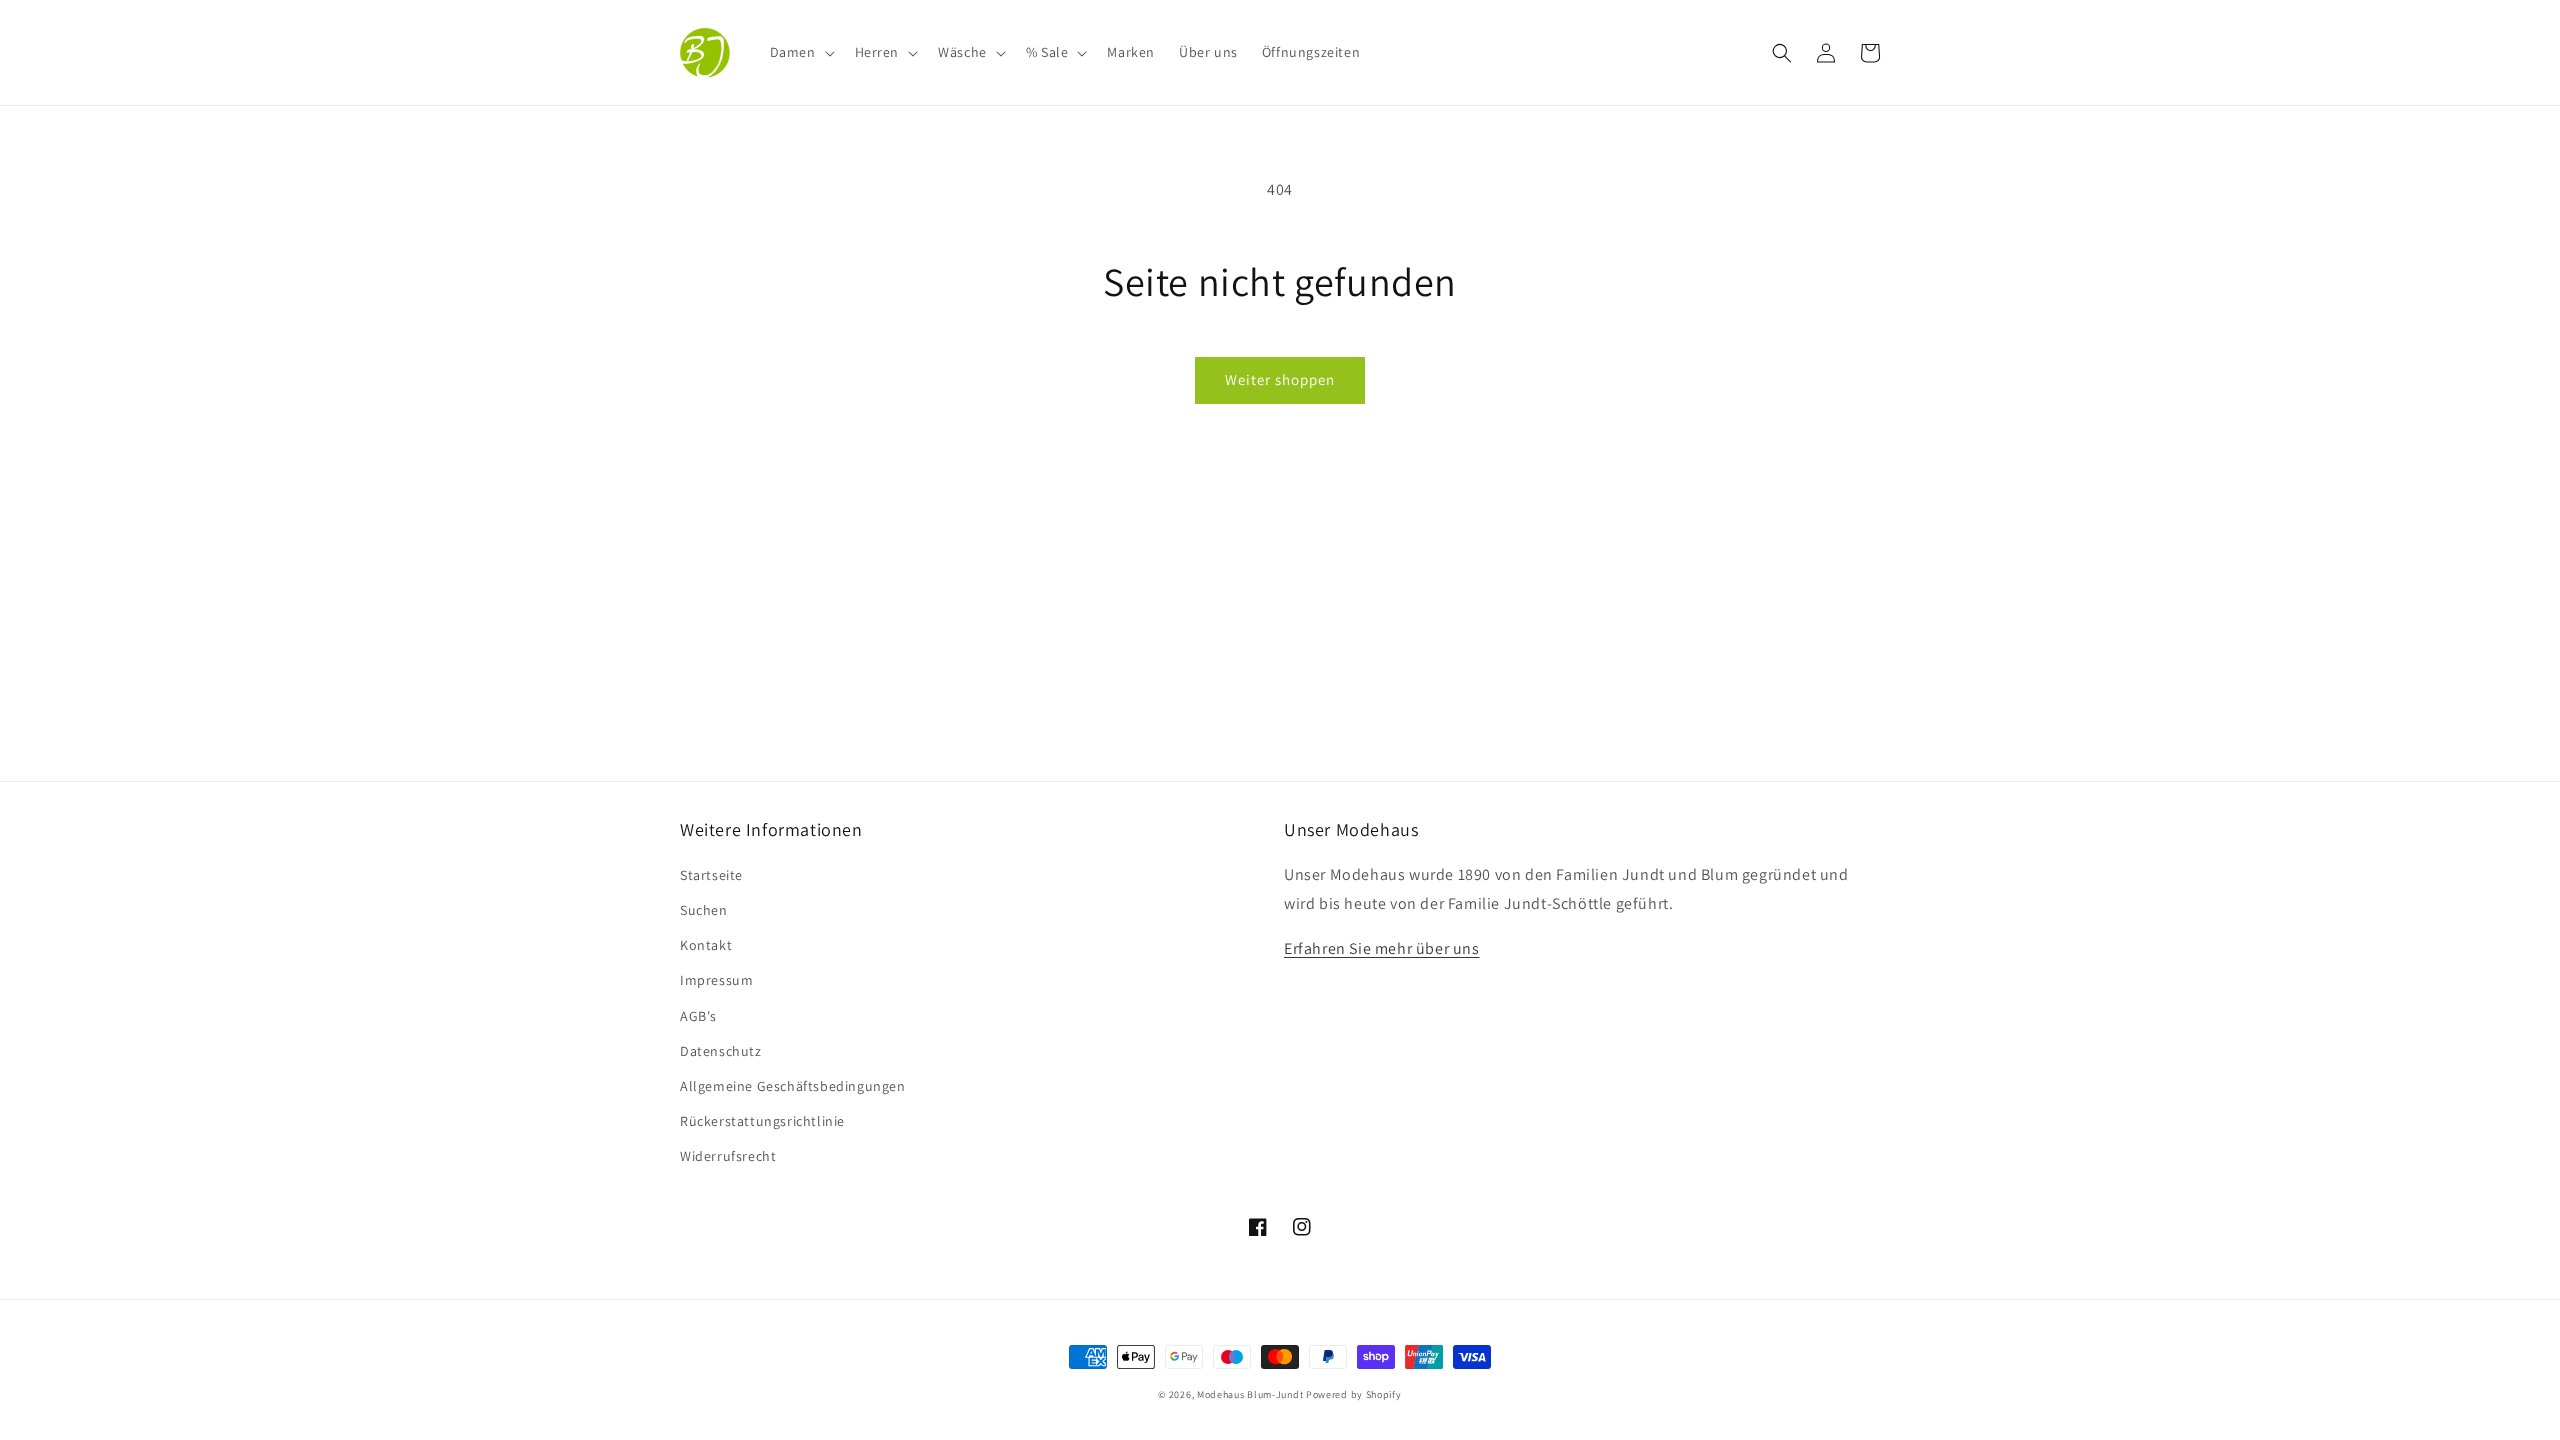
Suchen (704, 910)
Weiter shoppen (1280, 379)
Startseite (711, 875)
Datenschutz (721, 1051)
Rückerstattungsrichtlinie (762, 1121)
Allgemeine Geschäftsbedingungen (793, 1086)
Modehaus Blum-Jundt (1250, 1394)
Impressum (716, 980)
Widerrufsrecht (728, 1156)
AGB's (698, 1016)
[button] (800, 52)
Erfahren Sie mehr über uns (1382, 948)
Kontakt (706, 945)
